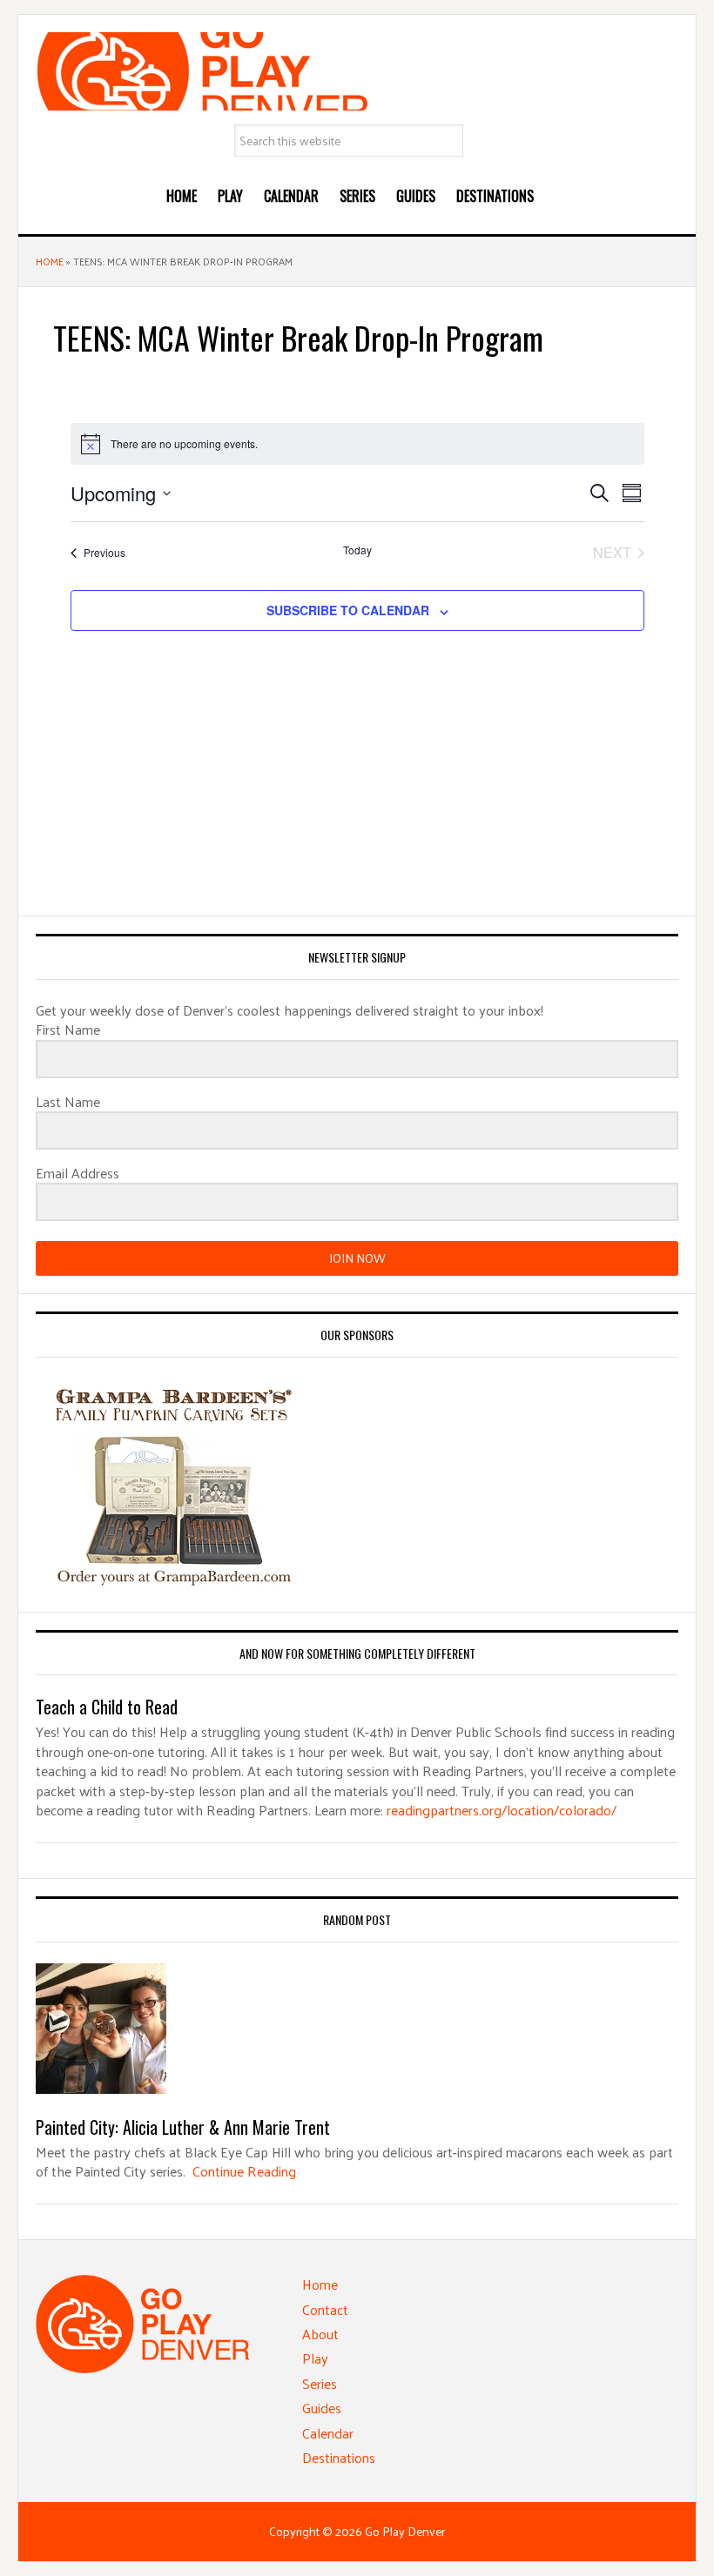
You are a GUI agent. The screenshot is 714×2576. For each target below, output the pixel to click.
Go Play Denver (357, 71)
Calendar (328, 2433)
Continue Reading (244, 2171)
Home (50, 261)
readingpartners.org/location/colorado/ (502, 1810)
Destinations (339, 2457)
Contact (325, 2309)
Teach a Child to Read (107, 1707)
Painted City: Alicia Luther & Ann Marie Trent (183, 2127)
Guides (322, 2408)
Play (315, 2358)
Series (320, 2383)
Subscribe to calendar (348, 610)
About (320, 2334)
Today (357, 550)
